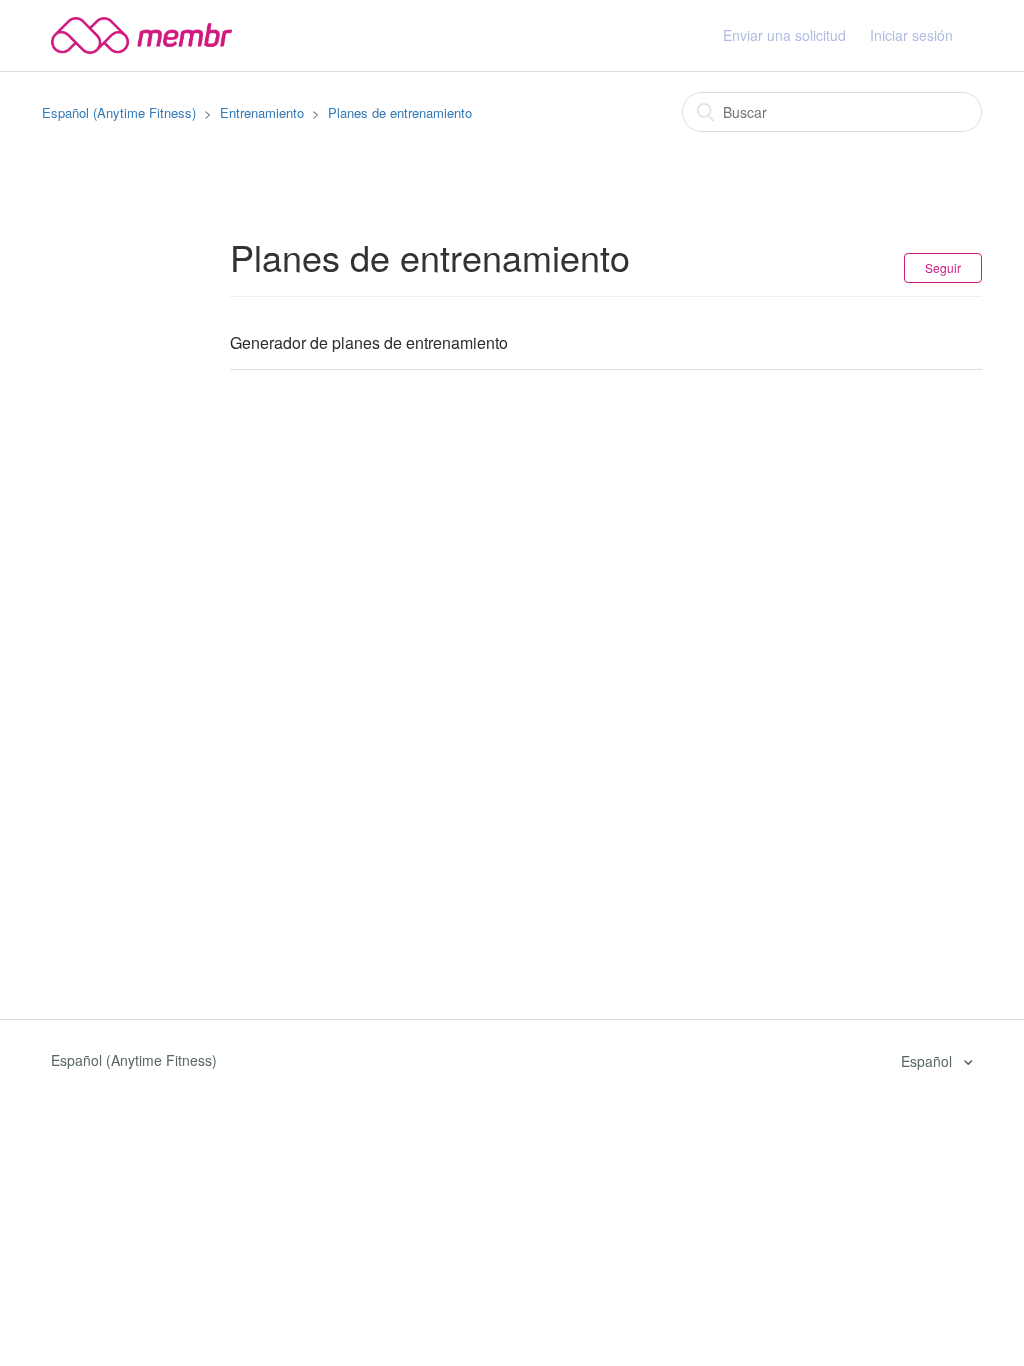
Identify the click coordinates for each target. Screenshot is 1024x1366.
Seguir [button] (943, 267)
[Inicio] (141, 33)
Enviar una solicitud (784, 35)
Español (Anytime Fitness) (119, 112)
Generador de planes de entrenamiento (369, 342)
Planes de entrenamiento (400, 112)
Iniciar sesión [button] (911, 35)
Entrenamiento (262, 112)
